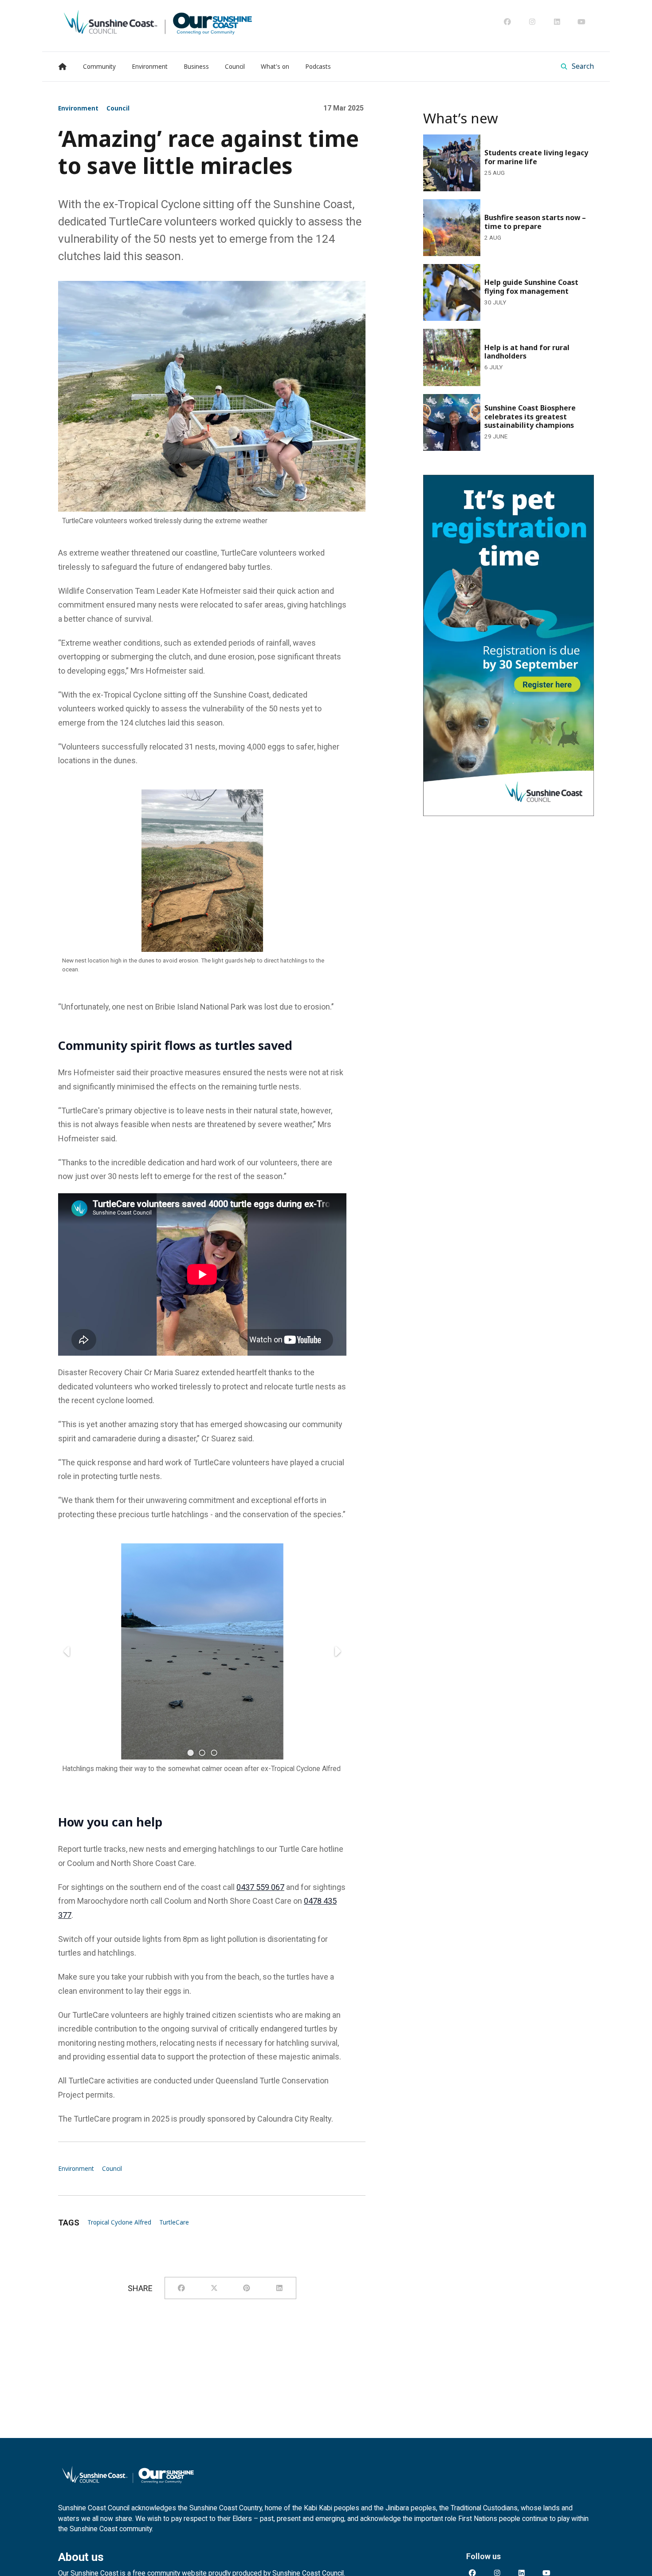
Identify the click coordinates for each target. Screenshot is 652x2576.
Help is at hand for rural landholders (487, 335)
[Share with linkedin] (279, 2288)
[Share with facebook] (181, 2288)
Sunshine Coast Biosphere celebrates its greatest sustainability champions (495, 406)
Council (118, 108)
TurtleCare (174, 2222)
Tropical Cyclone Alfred (119, 2222)
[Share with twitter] (214, 2288)
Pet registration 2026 (460, 481)
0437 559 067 (260, 1887)
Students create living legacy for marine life (499, 140)
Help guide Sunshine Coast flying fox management (488, 276)
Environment (78, 108)
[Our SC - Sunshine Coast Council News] (158, 22)
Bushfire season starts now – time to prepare (503, 205)
